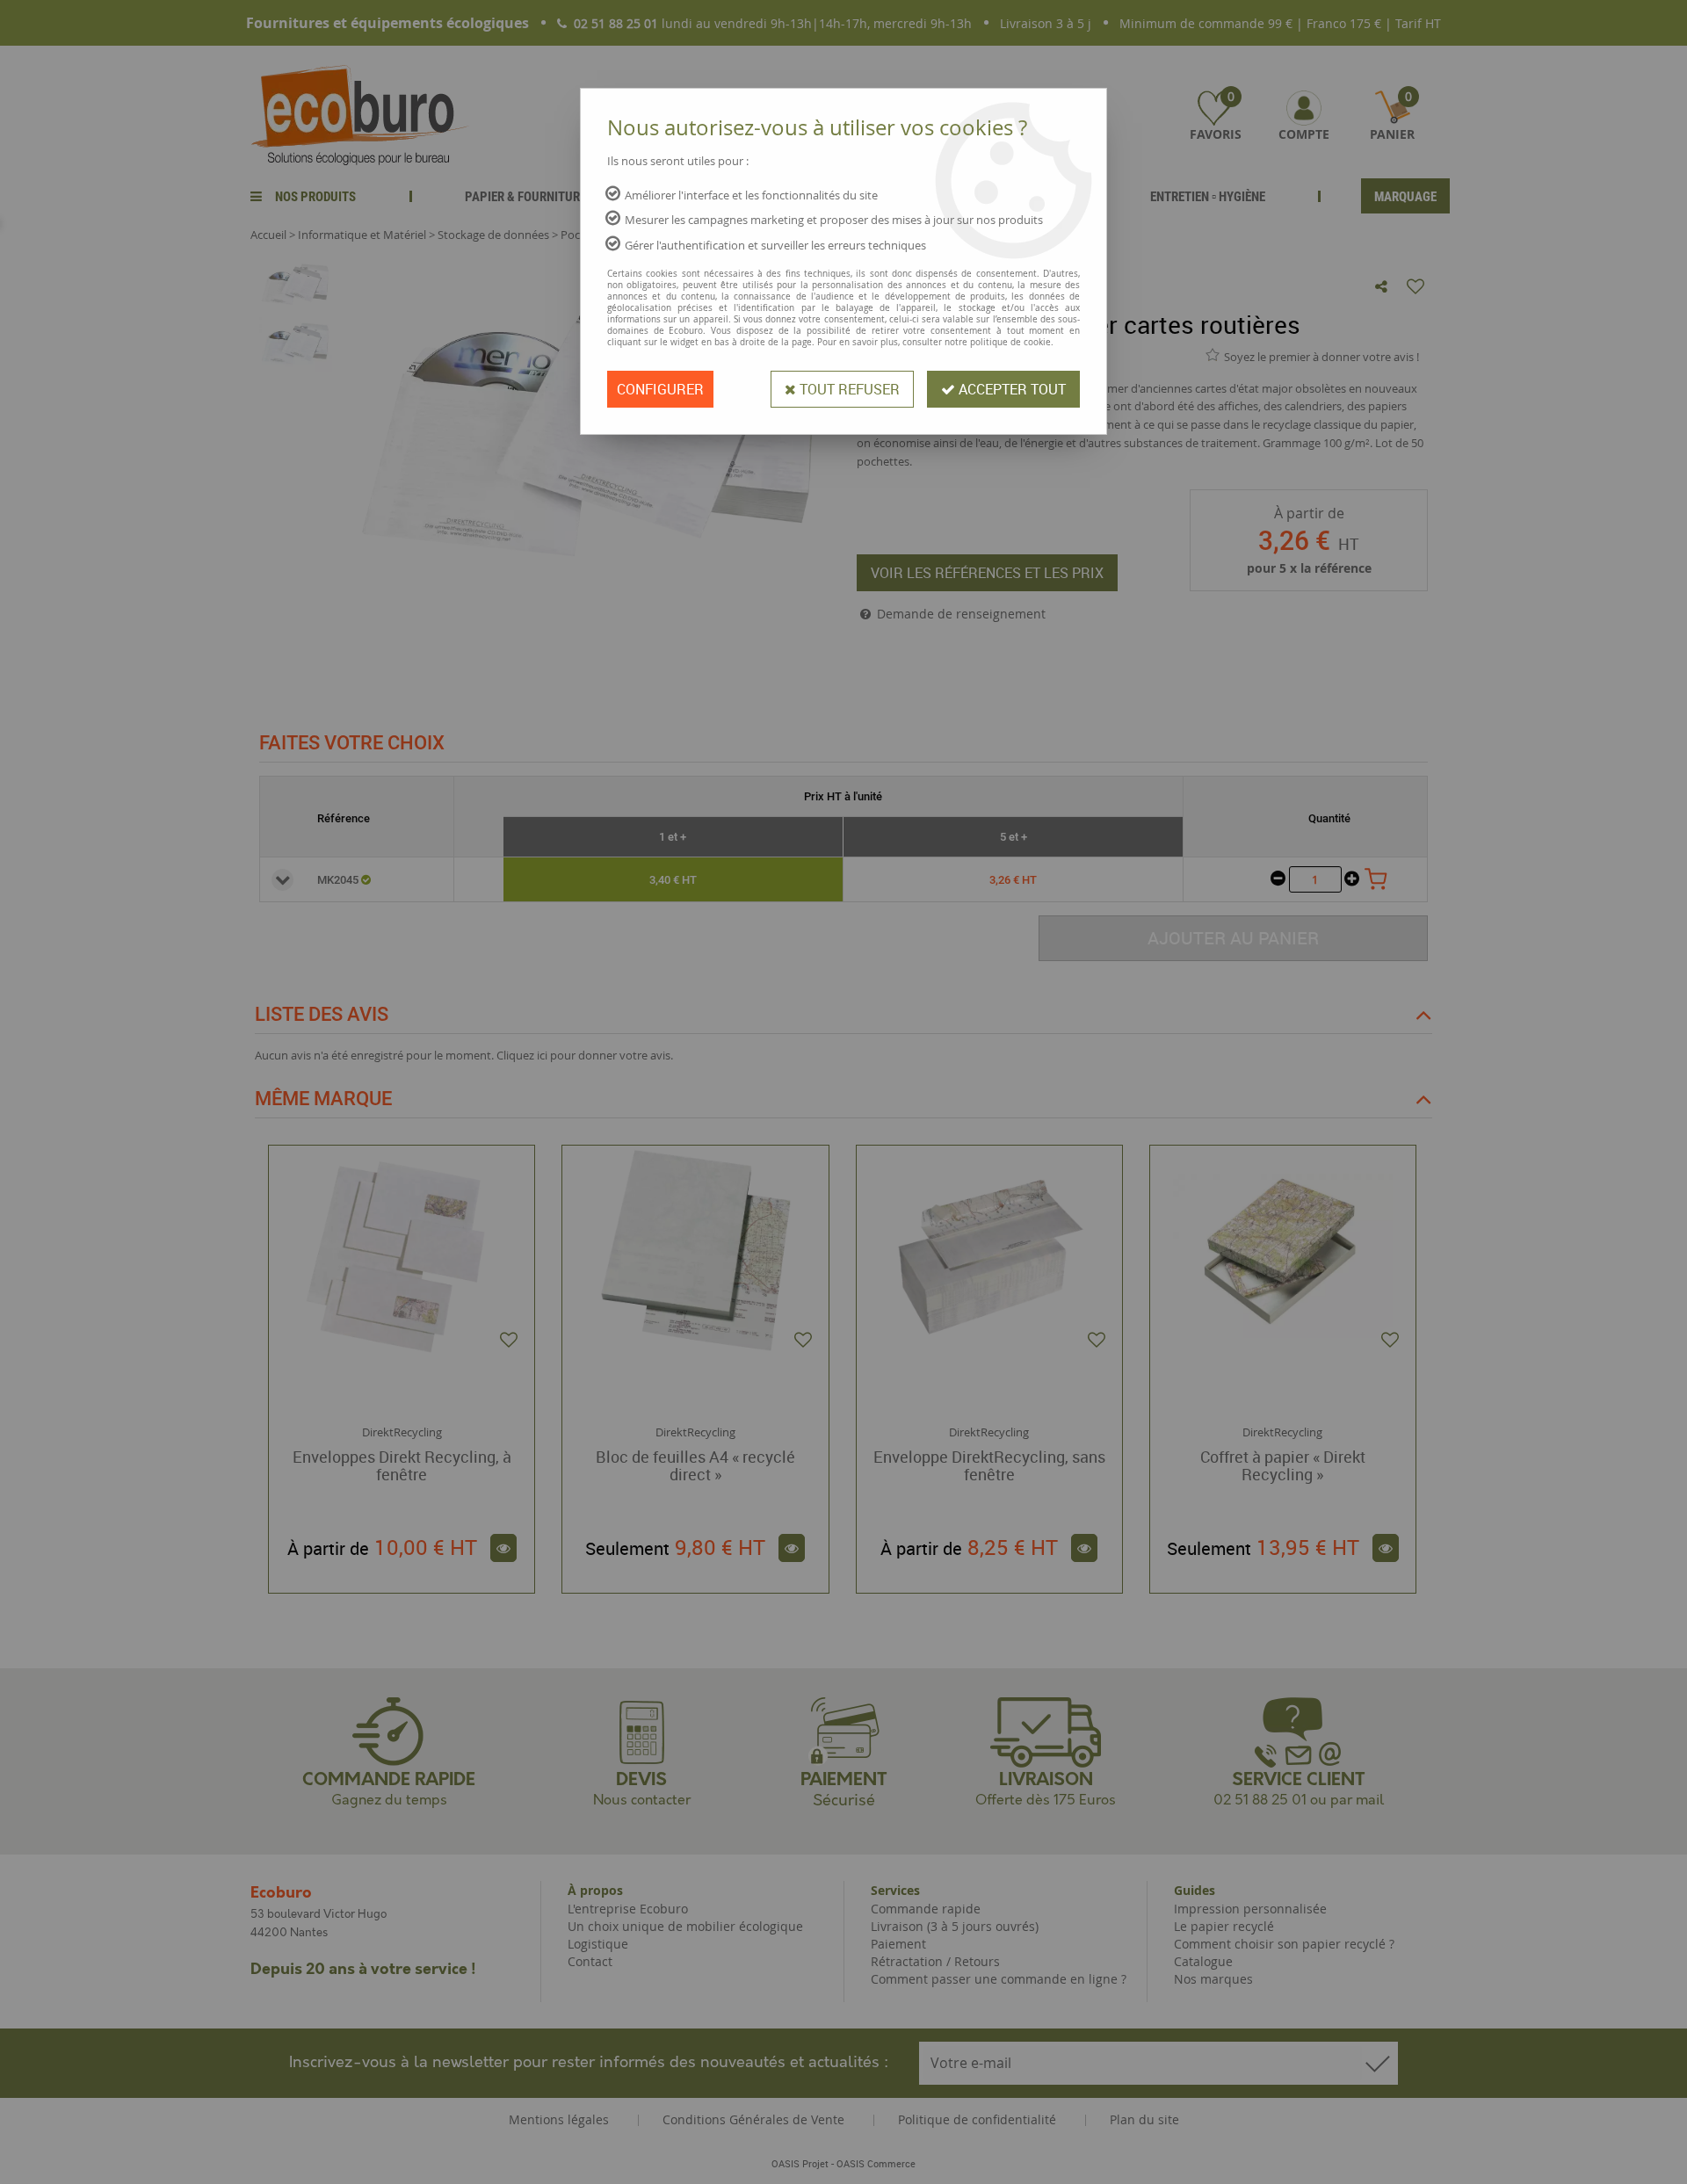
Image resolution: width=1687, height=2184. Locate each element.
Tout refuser (848, 389)
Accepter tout (1010, 389)
